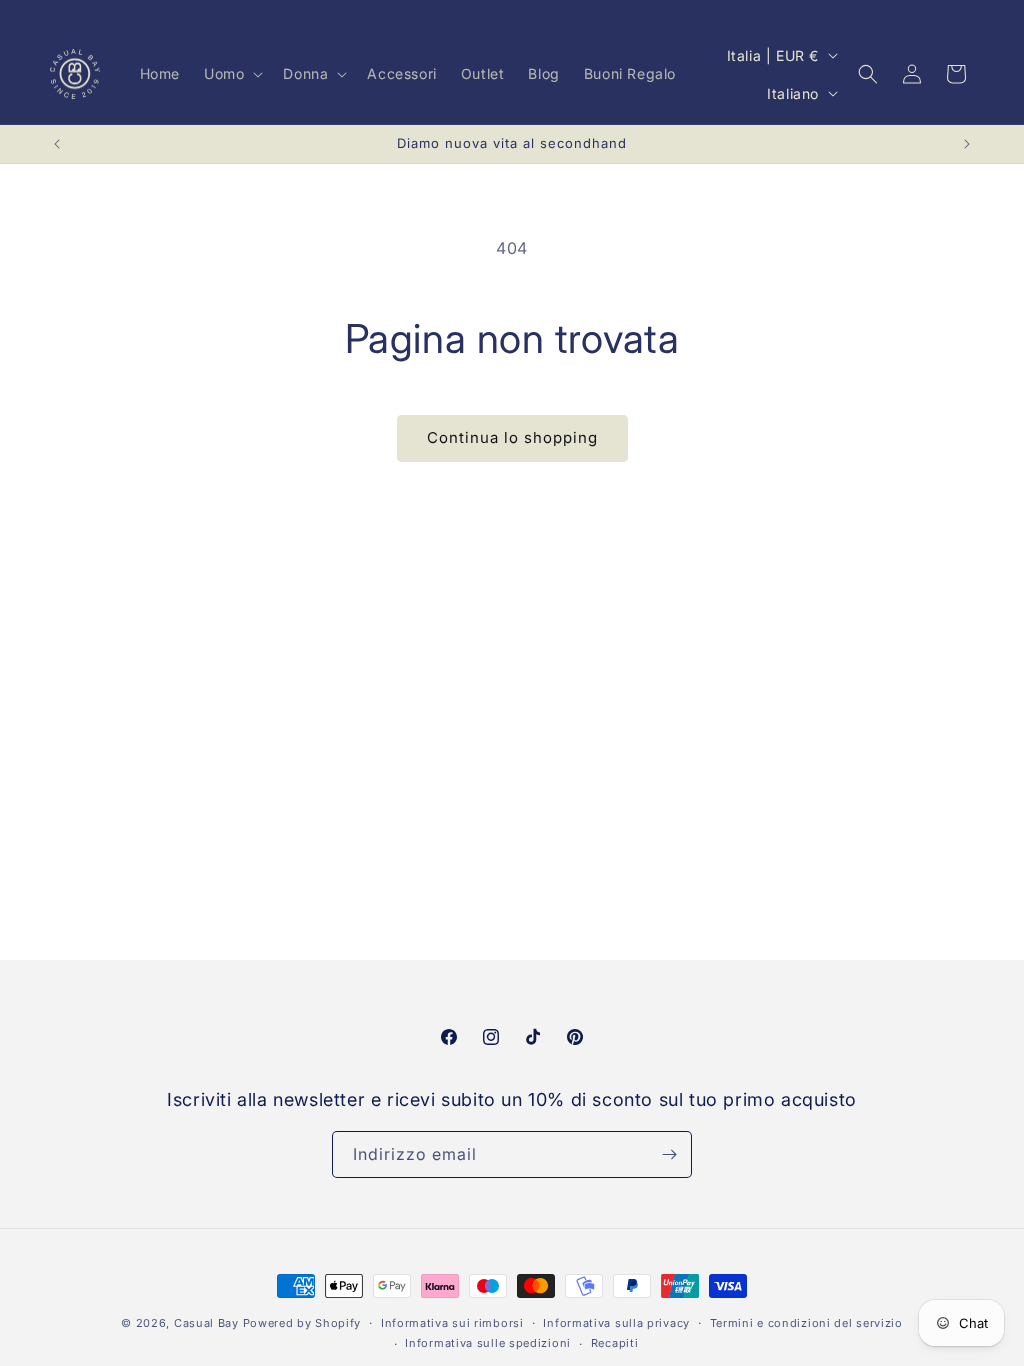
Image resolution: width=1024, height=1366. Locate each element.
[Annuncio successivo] (967, 144)
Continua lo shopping (512, 437)
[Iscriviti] (669, 1154)
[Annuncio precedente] (57, 144)
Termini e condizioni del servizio (806, 1323)
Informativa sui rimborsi (452, 1323)
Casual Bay (206, 1323)
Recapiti (615, 1343)
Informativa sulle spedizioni (488, 1343)
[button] (231, 74)
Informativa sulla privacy (616, 1323)
